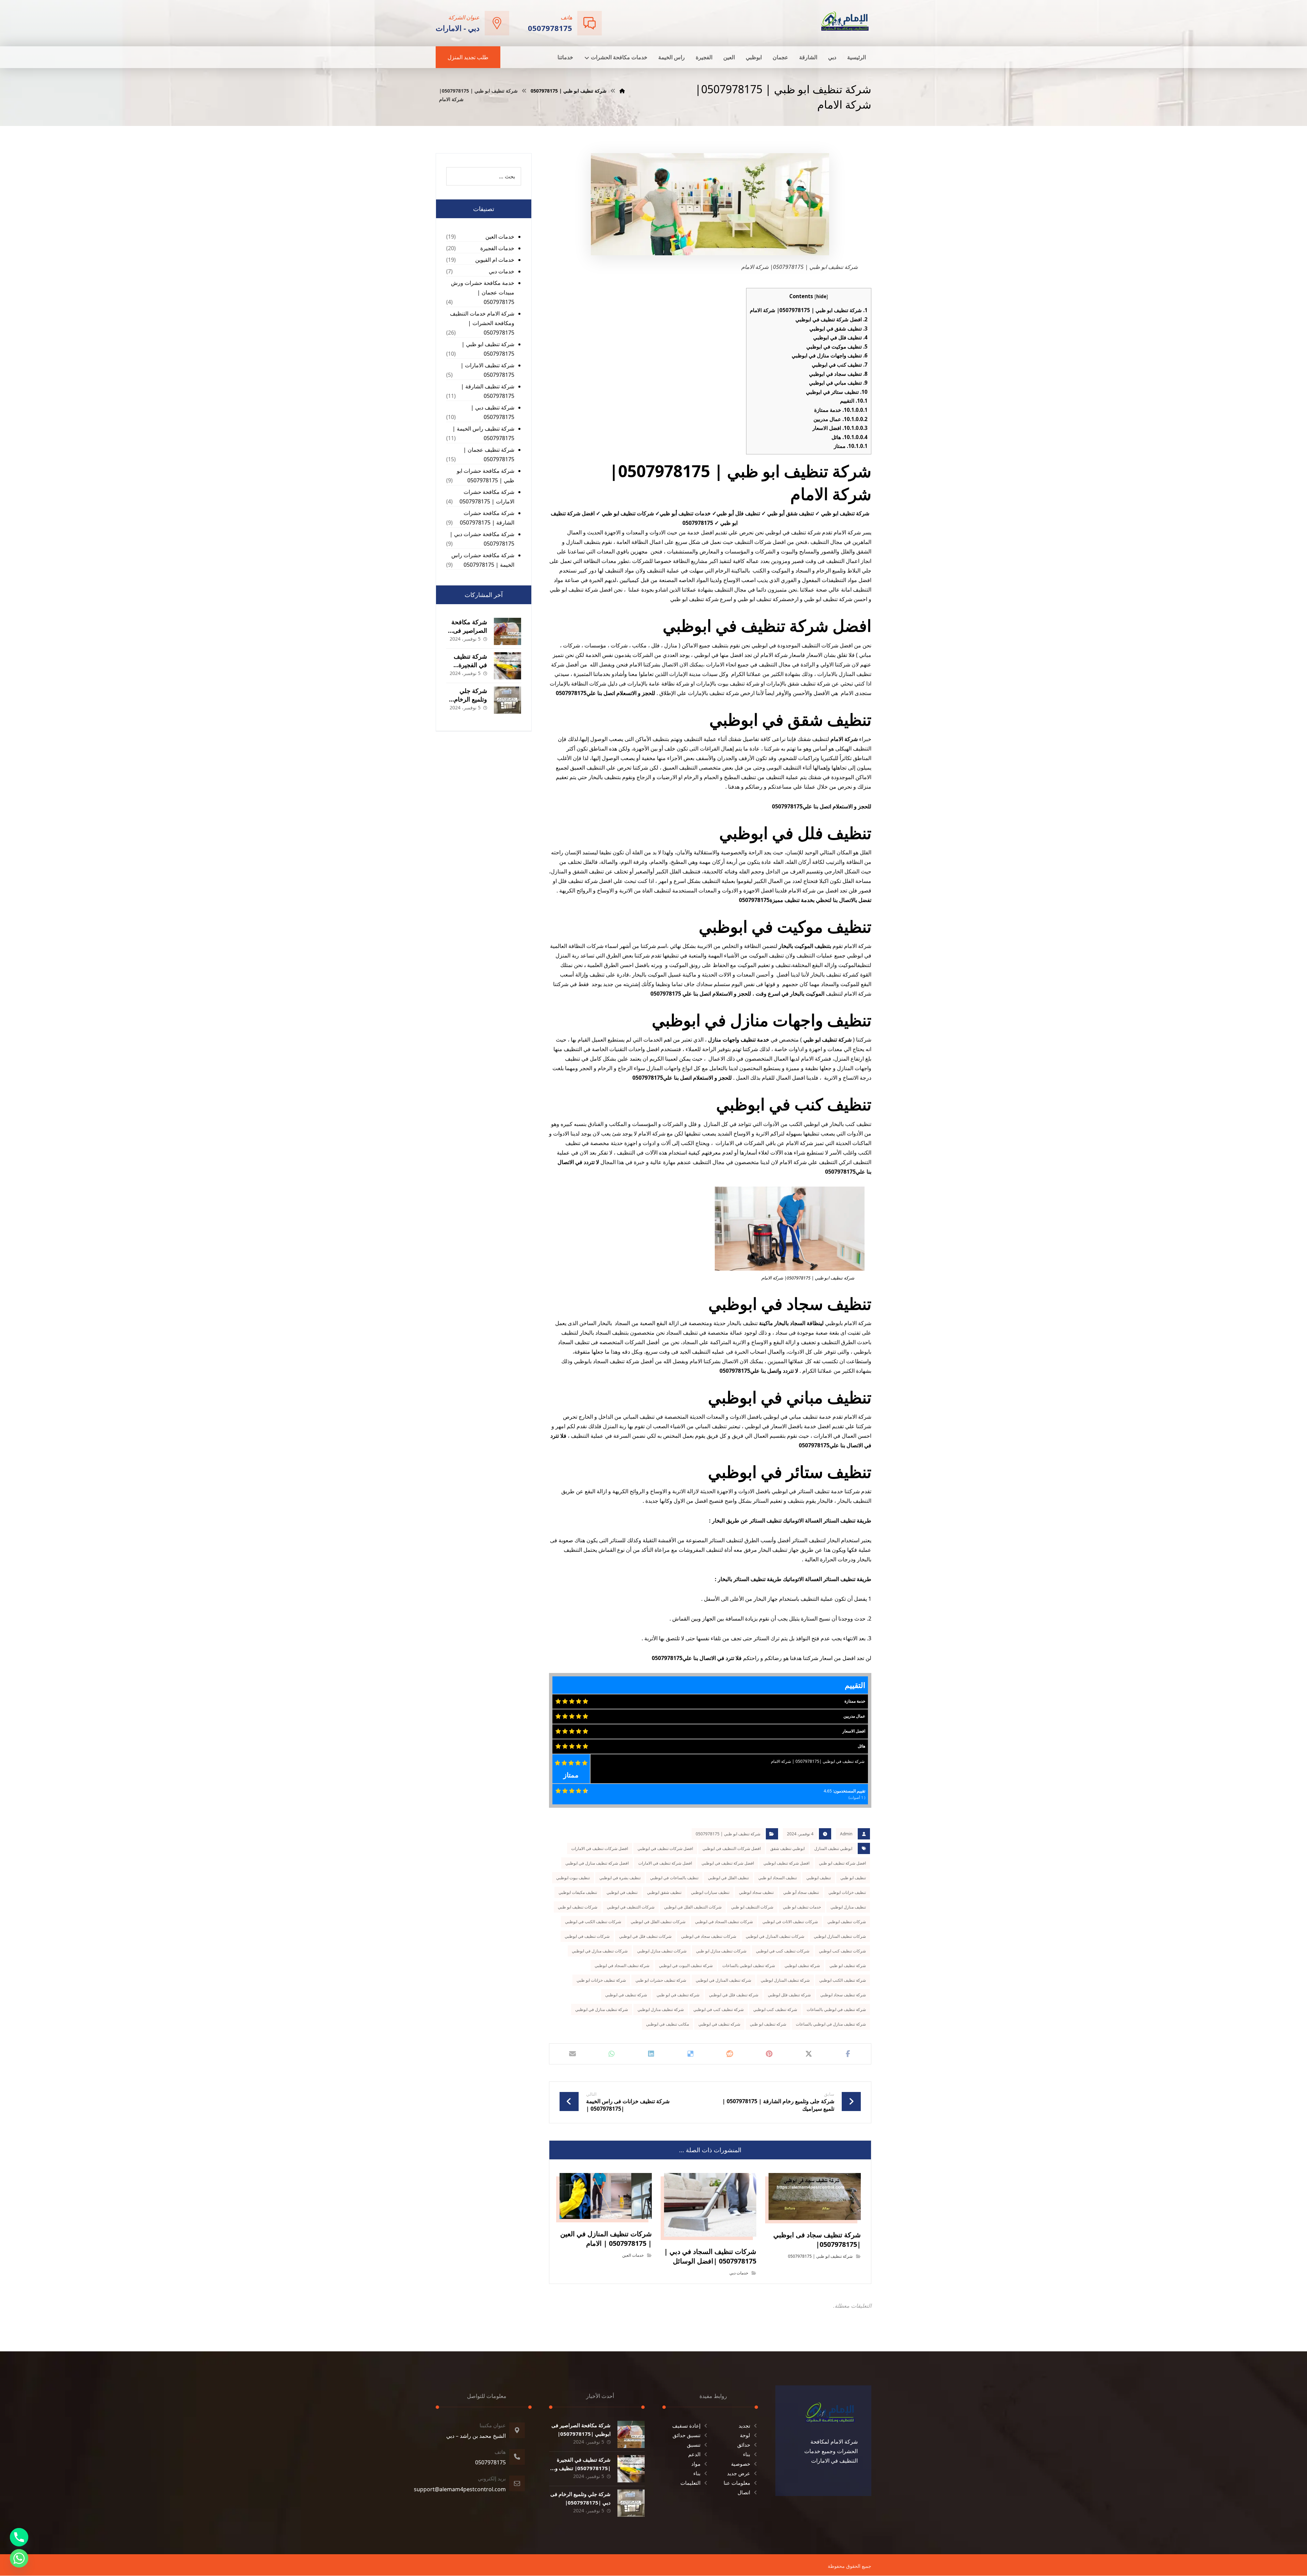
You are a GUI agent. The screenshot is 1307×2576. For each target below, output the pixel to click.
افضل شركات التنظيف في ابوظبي (732, 1848)
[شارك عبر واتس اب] (612, 2054)
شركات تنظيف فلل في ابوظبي (645, 1936)
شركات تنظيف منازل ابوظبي (662, 1951)
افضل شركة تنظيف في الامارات (665, 1863)
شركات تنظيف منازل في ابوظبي (600, 1951)
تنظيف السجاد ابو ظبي (778, 1878)
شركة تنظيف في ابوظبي (626, 1995)
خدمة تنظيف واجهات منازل (739, 1040)
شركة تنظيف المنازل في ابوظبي (723, 1980)
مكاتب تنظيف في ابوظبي (667, 2024)
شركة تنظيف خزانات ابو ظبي (601, 1980)
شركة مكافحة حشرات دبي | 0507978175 (482, 539)
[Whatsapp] (19, 2558)
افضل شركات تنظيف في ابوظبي (665, 1848)
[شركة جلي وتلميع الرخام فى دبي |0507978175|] (507, 700)
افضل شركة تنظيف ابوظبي (786, 1863)
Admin (846, 1834)
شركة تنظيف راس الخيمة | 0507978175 (483, 433)
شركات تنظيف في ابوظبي (587, 1936)
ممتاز (851, 446)
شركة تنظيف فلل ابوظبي (789, 1995)
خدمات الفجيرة (497, 248)
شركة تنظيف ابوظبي (802, 1966)
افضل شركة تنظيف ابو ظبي (842, 1863)
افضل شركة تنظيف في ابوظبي (832, 319)
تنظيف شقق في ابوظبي (838, 328)
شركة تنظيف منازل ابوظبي (661, 2009)
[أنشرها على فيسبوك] (848, 2054)
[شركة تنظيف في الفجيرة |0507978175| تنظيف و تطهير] (507, 666)
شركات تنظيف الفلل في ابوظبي (658, 1922)
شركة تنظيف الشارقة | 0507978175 (488, 391)
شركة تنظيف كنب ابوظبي (775, 2009)
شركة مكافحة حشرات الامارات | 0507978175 (487, 497)
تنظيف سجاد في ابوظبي (838, 374)
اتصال (744, 2492)
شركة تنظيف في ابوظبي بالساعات (836, 2009)
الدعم (694, 2454)
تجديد (744, 2426)
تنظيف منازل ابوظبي (848, 1907)
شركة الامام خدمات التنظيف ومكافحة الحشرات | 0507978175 (482, 323)
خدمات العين (633, 2255)
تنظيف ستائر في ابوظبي (837, 392)
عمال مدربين (841, 419)
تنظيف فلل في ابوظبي (840, 337)
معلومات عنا (737, 2483)
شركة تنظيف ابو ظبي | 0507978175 (728, 1834)
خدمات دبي (739, 2273)
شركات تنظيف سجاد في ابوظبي (709, 1936)
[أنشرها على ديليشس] (691, 2054)
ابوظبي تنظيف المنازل (833, 1848)
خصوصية (741, 2464)
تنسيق (694, 2445)
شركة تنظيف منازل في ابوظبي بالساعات (831, 2024)
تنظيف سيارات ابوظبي (710, 1892)
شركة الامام (845, 739)
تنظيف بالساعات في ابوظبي (674, 1878)
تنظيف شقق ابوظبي (664, 1892)
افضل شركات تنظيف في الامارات (600, 1848)
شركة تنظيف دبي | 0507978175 (493, 412)
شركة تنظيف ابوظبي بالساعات (749, 1966)
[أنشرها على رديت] (730, 2054)
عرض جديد (739, 2473)
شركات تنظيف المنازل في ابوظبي (775, 1936)
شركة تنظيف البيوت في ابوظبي (686, 1966)
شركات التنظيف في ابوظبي (631, 1907)
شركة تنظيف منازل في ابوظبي (602, 2009)
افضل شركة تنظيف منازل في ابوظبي (597, 1863)
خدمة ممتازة (841, 410)
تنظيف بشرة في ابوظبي (620, 1878)
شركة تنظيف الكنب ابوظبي (843, 1980)
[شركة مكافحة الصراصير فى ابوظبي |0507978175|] (507, 631)
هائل (850, 437)
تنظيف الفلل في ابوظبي (728, 1878)
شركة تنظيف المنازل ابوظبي (785, 1980)
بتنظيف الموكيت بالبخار (805, 946)
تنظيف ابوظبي (819, 1878)
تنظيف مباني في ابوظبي (838, 383)
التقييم (854, 401)
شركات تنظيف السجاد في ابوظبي (724, 1922)
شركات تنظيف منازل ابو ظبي (721, 1951)
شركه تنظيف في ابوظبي (719, 2024)
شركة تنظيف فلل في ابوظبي (734, 1995)
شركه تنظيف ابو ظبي (768, 2024)
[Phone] (19, 2537)
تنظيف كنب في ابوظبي (840, 365)
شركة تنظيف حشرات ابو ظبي (661, 1980)
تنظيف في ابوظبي (622, 1892)
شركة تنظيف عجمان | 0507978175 (489, 454)
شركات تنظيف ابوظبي (847, 1922)
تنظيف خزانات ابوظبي (847, 1892)
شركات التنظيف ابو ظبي (752, 1907)
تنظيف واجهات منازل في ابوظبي (830, 355)
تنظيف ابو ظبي (853, 1878)
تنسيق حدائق (687, 2435)
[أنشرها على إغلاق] (809, 2054)
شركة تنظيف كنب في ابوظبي (719, 2009)
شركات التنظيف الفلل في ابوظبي (693, 1907)
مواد (696, 2464)
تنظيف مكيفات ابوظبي (578, 1892)
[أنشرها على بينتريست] (769, 2054)
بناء (747, 2454)
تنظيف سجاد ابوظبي (756, 1892)
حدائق (744, 2445)
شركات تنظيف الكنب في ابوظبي (593, 1922)
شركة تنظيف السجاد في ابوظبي (622, 1966)
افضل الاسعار (840, 428)
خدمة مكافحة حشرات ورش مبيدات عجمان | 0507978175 (483, 292)
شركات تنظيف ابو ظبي (578, 1907)
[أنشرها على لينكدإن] (651, 2054)
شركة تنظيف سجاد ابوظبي (843, 1995)
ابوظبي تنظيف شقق (787, 1848)
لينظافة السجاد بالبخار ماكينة (791, 1323)
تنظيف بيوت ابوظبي (573, 1878)
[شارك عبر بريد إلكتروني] (572, 2054)
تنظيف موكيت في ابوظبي (837, 347)
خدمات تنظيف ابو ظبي (802, 1907)
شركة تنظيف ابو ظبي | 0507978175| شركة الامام (809, 310)
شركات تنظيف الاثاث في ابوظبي (790, 1922)
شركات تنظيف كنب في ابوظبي (783, 1951)
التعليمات (690, 2483)
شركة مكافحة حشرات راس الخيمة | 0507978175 (483, 560)
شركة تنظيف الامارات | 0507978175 (487, 370)
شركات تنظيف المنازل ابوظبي (840, 1936)
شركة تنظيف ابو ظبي (848, 1966)
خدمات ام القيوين (495, 260)
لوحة (745, 2435)
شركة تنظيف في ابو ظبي (678, 1995)
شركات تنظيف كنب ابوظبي (842, 1951)
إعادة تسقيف (686, 2426)
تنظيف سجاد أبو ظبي (801, 1892)
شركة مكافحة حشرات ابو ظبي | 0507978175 (486, 476)
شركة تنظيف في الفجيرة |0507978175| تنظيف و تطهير (583, 2468)
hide (821, 296)
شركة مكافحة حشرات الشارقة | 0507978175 (487, 518)
